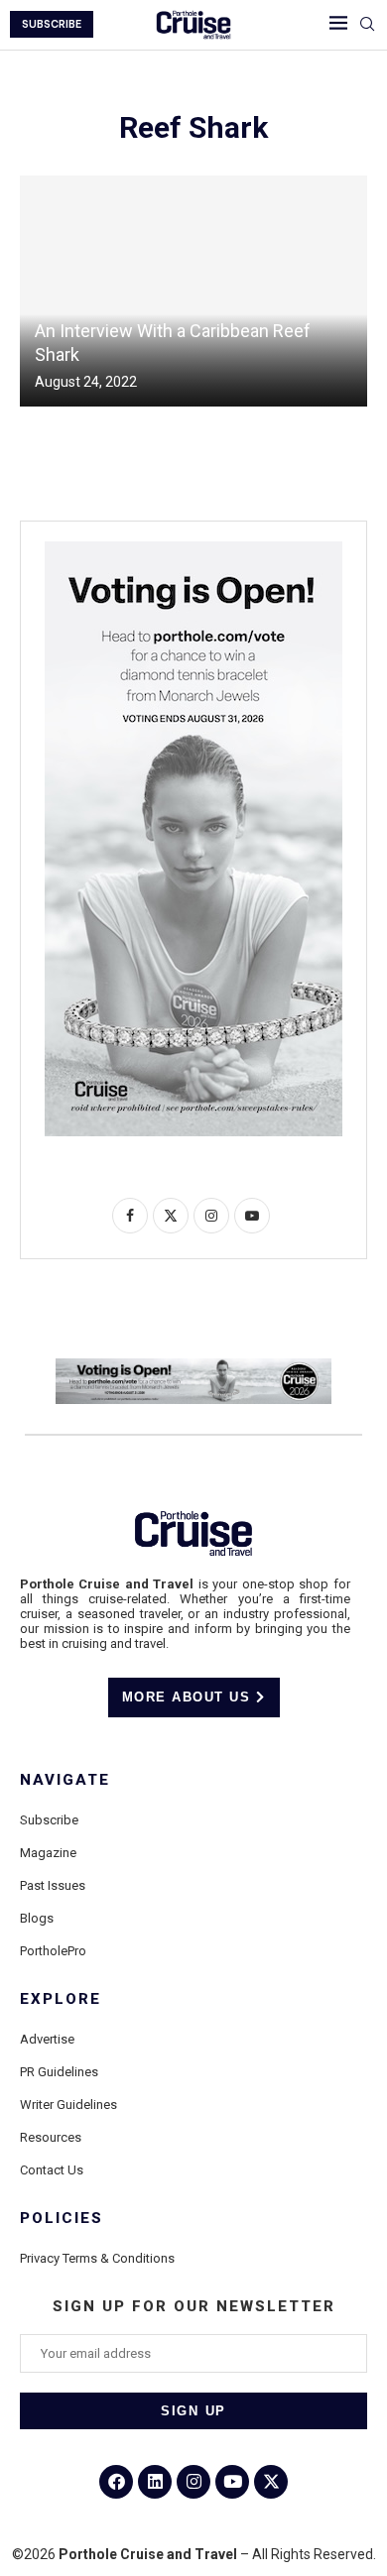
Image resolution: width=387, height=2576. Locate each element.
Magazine (48, 1853)
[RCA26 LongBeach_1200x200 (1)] (193, 1366)
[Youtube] (232, 2482)
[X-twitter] (271, 2482)
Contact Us (52, 2170)
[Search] (367, 25)
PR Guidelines (59, 2072)
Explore (61, 1999)
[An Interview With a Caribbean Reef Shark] (193, 291)
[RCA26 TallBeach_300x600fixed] (193, 549)
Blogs (37, 1918)
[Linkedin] (155, 2482)
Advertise (47, 2039)
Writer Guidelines (68, 2105)
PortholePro (53, 1951)
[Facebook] (116, 2482)
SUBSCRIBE (52, 24)
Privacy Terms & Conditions (97, 2258)
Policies (62, 2219)
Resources (51, 2137)
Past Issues (53, 1885)
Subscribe (49, 1820)
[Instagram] (193, 2482)
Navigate (65, 1780)
